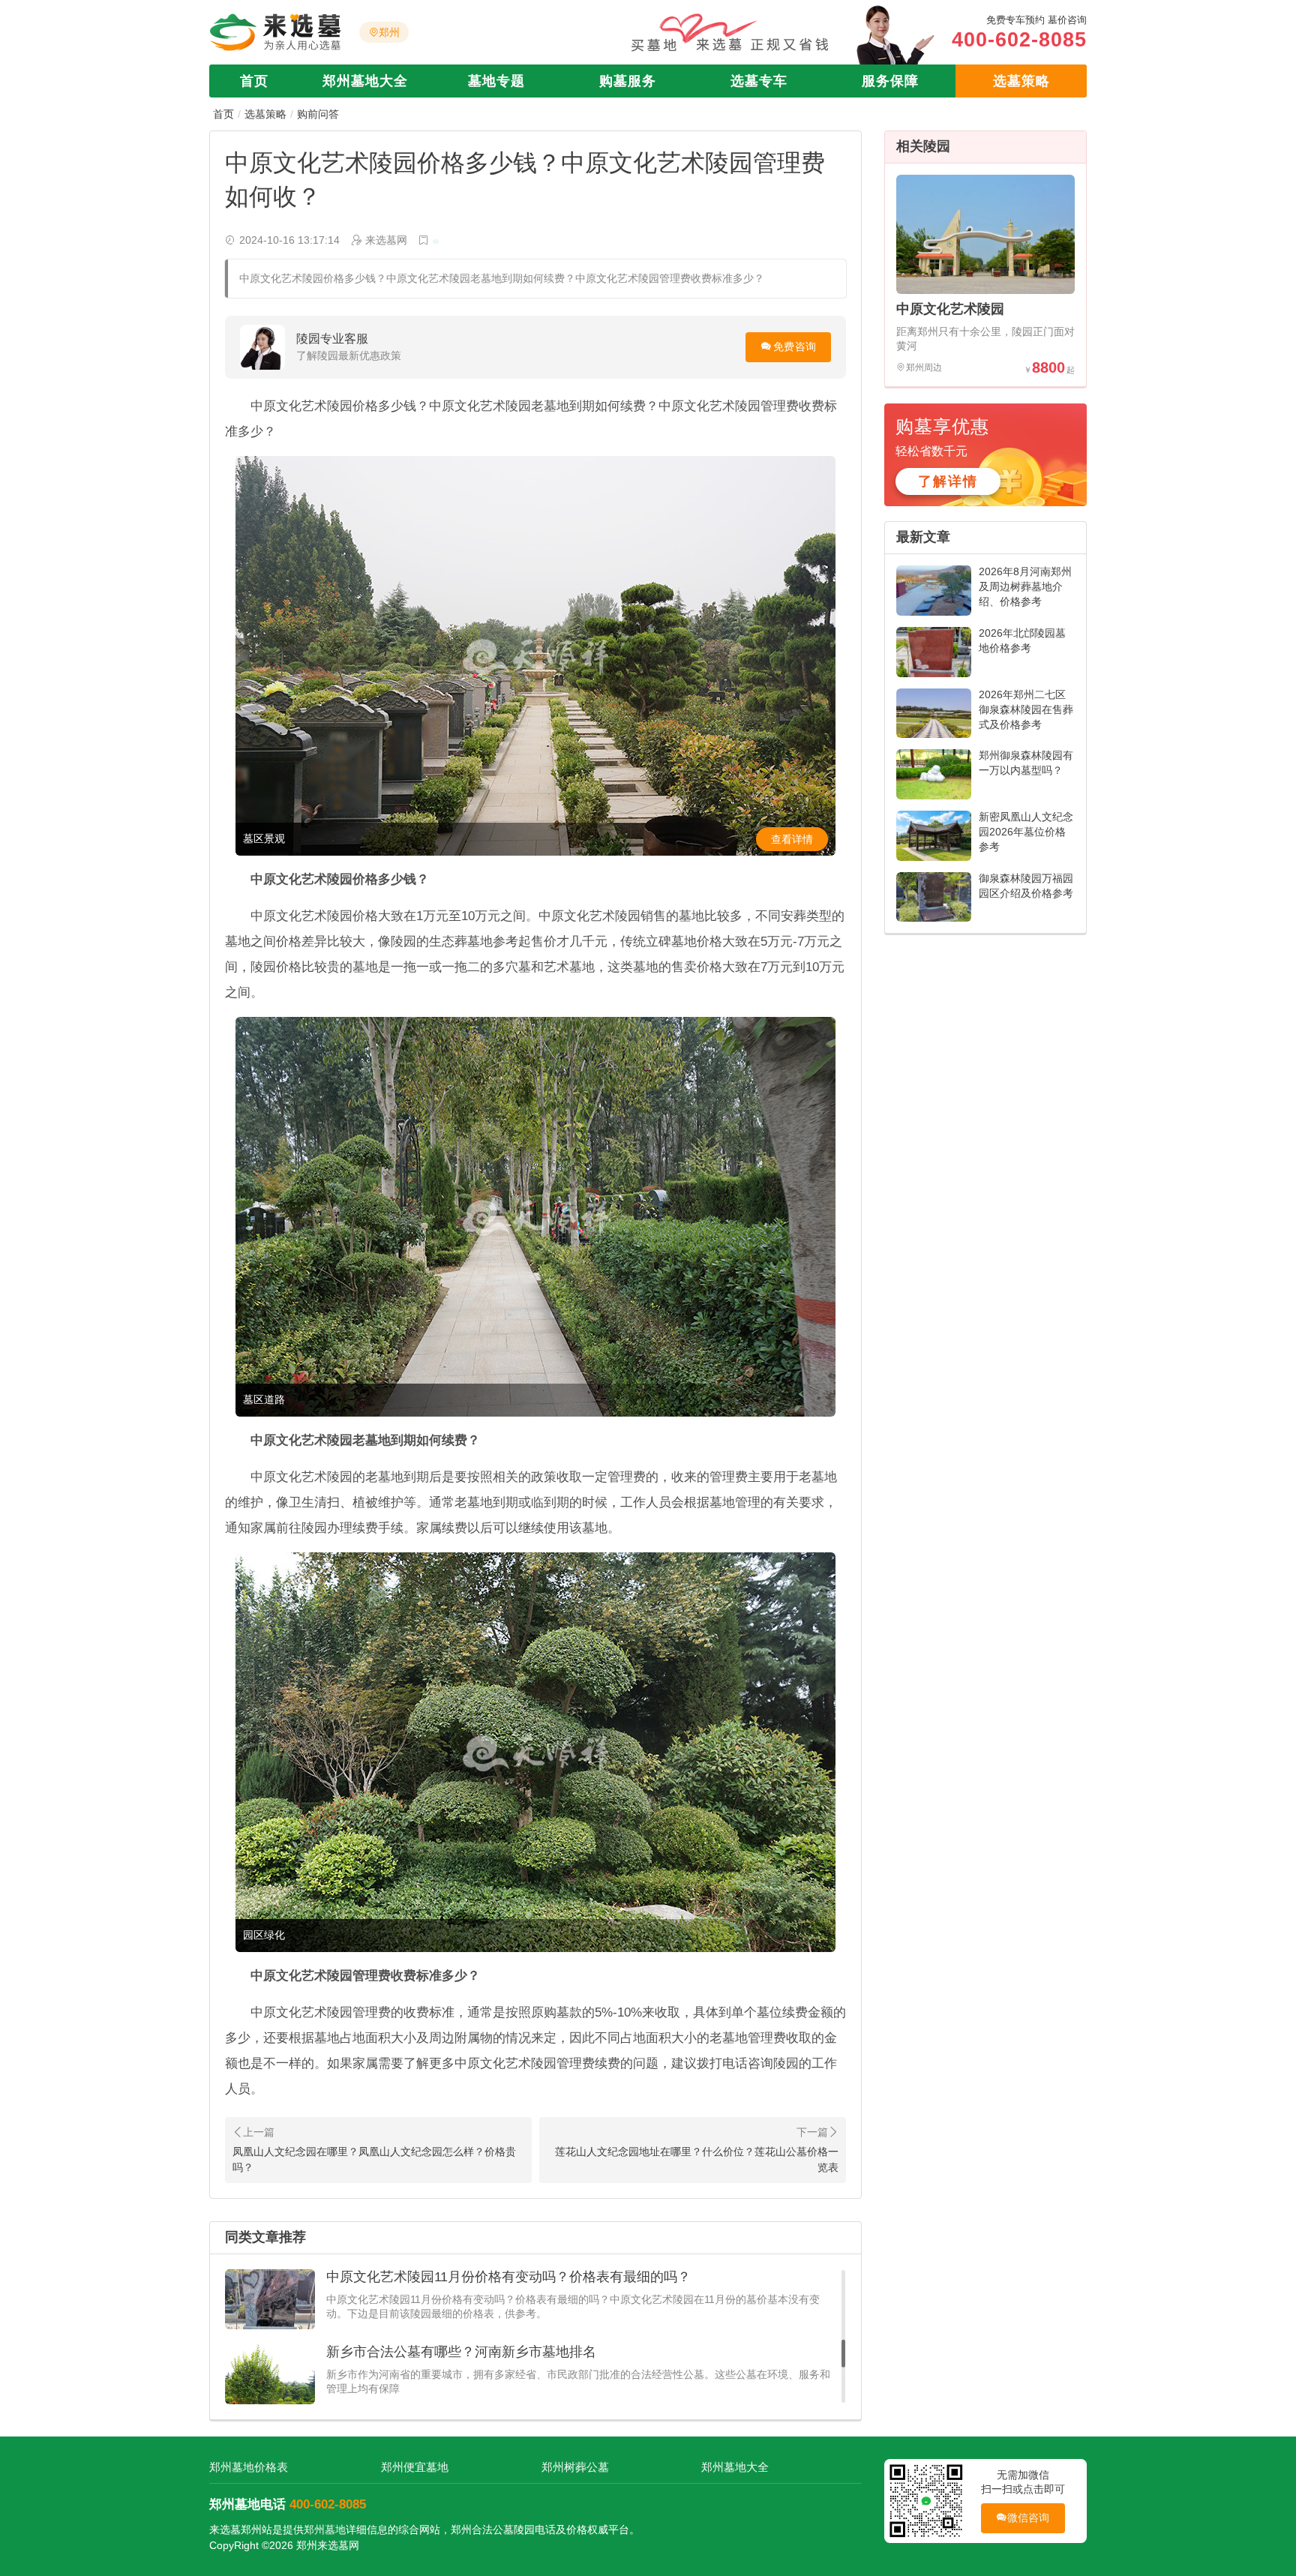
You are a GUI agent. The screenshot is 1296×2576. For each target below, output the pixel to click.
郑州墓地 (325, 2530)
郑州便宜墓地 (415, 2467)
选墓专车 (759, 81)
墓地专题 (496, 81)
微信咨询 (1029, 2518)
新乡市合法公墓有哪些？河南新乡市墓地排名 (461, 2277)
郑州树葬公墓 (575, 2467)
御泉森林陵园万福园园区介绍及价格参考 (1026, 886)
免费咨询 (795, 346)
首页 (254, 81)
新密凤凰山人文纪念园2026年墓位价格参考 (1026, 832)
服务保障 (890, 81)
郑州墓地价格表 (249, 2467)
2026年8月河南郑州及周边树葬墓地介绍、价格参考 (1025, 586)
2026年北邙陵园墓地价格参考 (1022, 640)
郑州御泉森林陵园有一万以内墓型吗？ (1026, 763)
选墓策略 (1021, 81)
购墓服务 (628, 81)
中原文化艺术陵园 (950, 309)
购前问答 (318, 114)
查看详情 (792, 839)
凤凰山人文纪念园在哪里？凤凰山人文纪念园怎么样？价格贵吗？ (374, 2159)
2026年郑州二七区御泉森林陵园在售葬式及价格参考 (1026, 709)
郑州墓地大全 (365, 81)
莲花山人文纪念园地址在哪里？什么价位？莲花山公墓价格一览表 (697, 2159)
